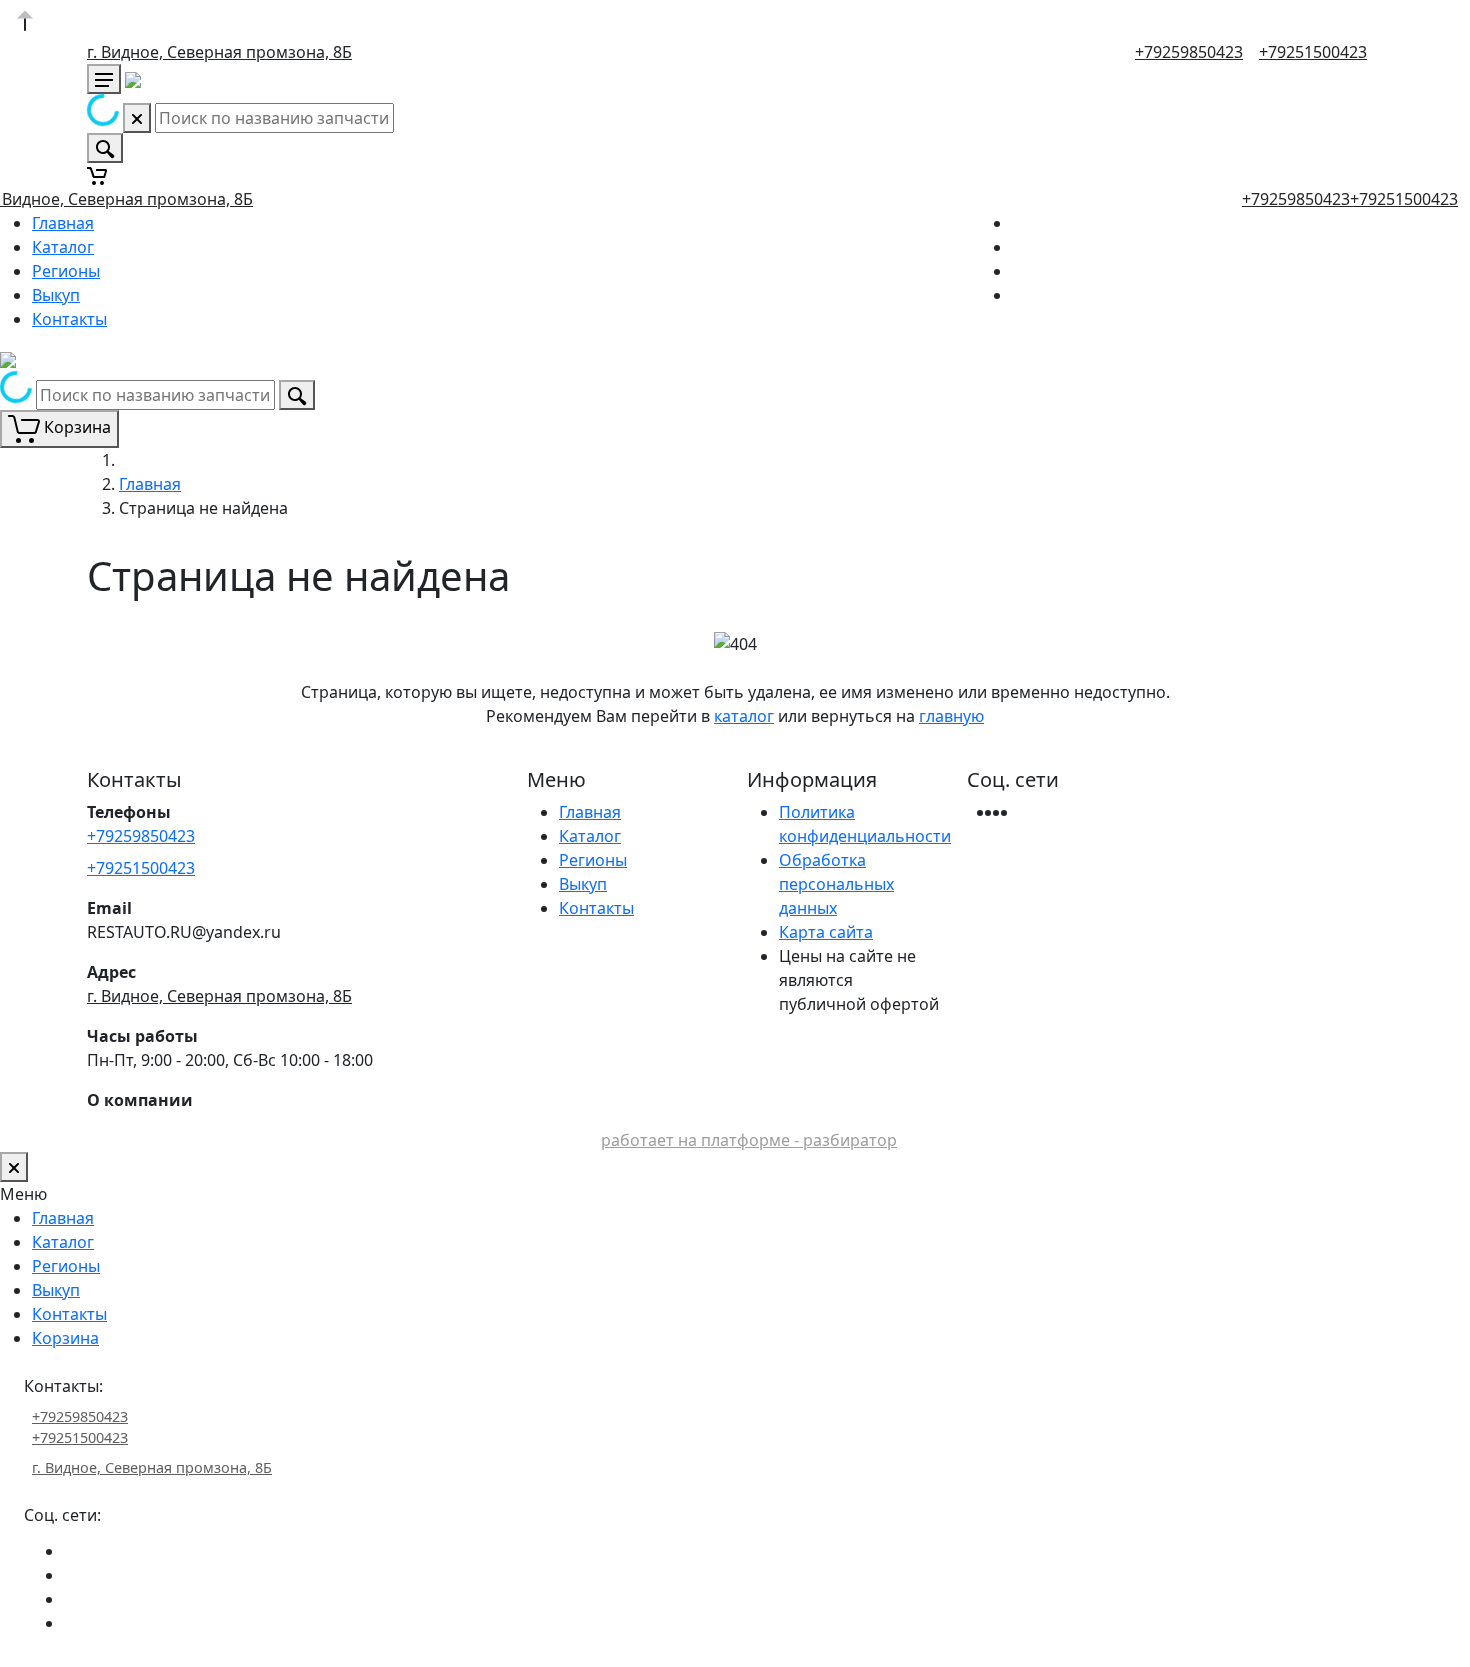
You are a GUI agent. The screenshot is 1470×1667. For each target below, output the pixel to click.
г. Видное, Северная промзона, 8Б (219, 52)
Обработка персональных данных (836, 884)
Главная (63, 223)
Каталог (63, 247)
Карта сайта (826, 932)
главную (951, 716)
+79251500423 (1313, 52)
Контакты (69, 319)
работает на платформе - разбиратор (749, 1140)
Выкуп (56, 295)
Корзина (65, 1338)
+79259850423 (1189, 52)
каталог (744, 716)
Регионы (66, 271)
